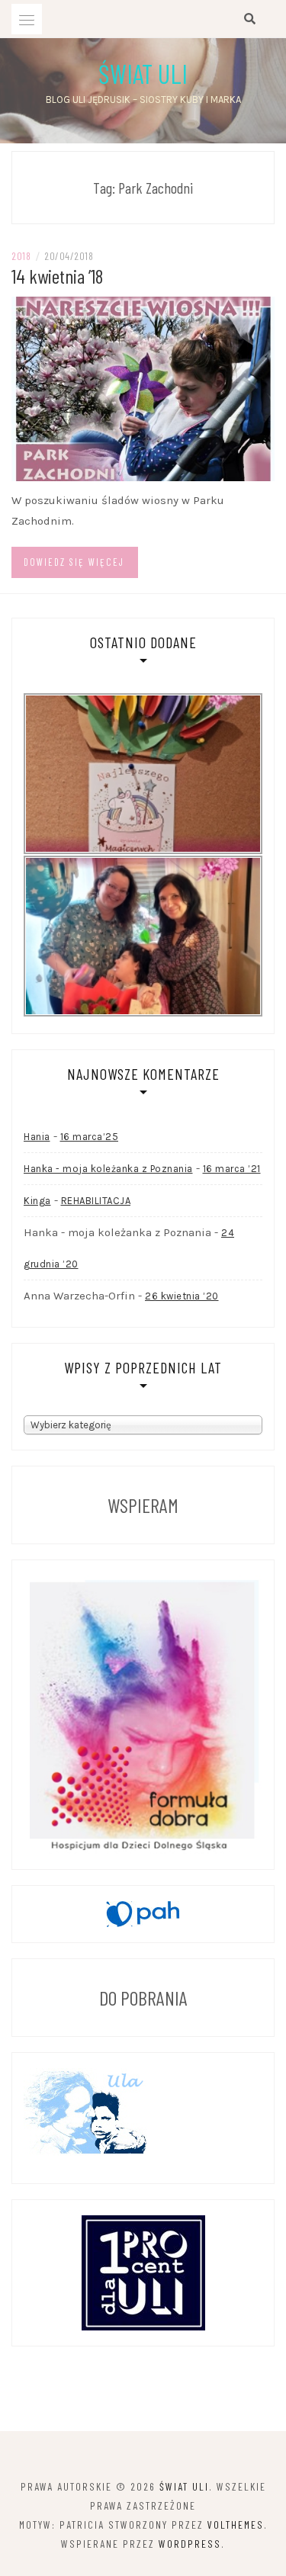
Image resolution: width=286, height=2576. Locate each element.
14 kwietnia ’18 (57, 276)
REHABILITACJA (96, 1201)
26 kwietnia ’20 (182, 1296)
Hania (37, 1137)
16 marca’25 (90, 1137)
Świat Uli (143, 73)
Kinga (37, 1201)
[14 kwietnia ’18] (143, 388)
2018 (21, 256)
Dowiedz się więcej (74, 562)
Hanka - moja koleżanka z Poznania (108, 1169)
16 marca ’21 (232, 1169)
